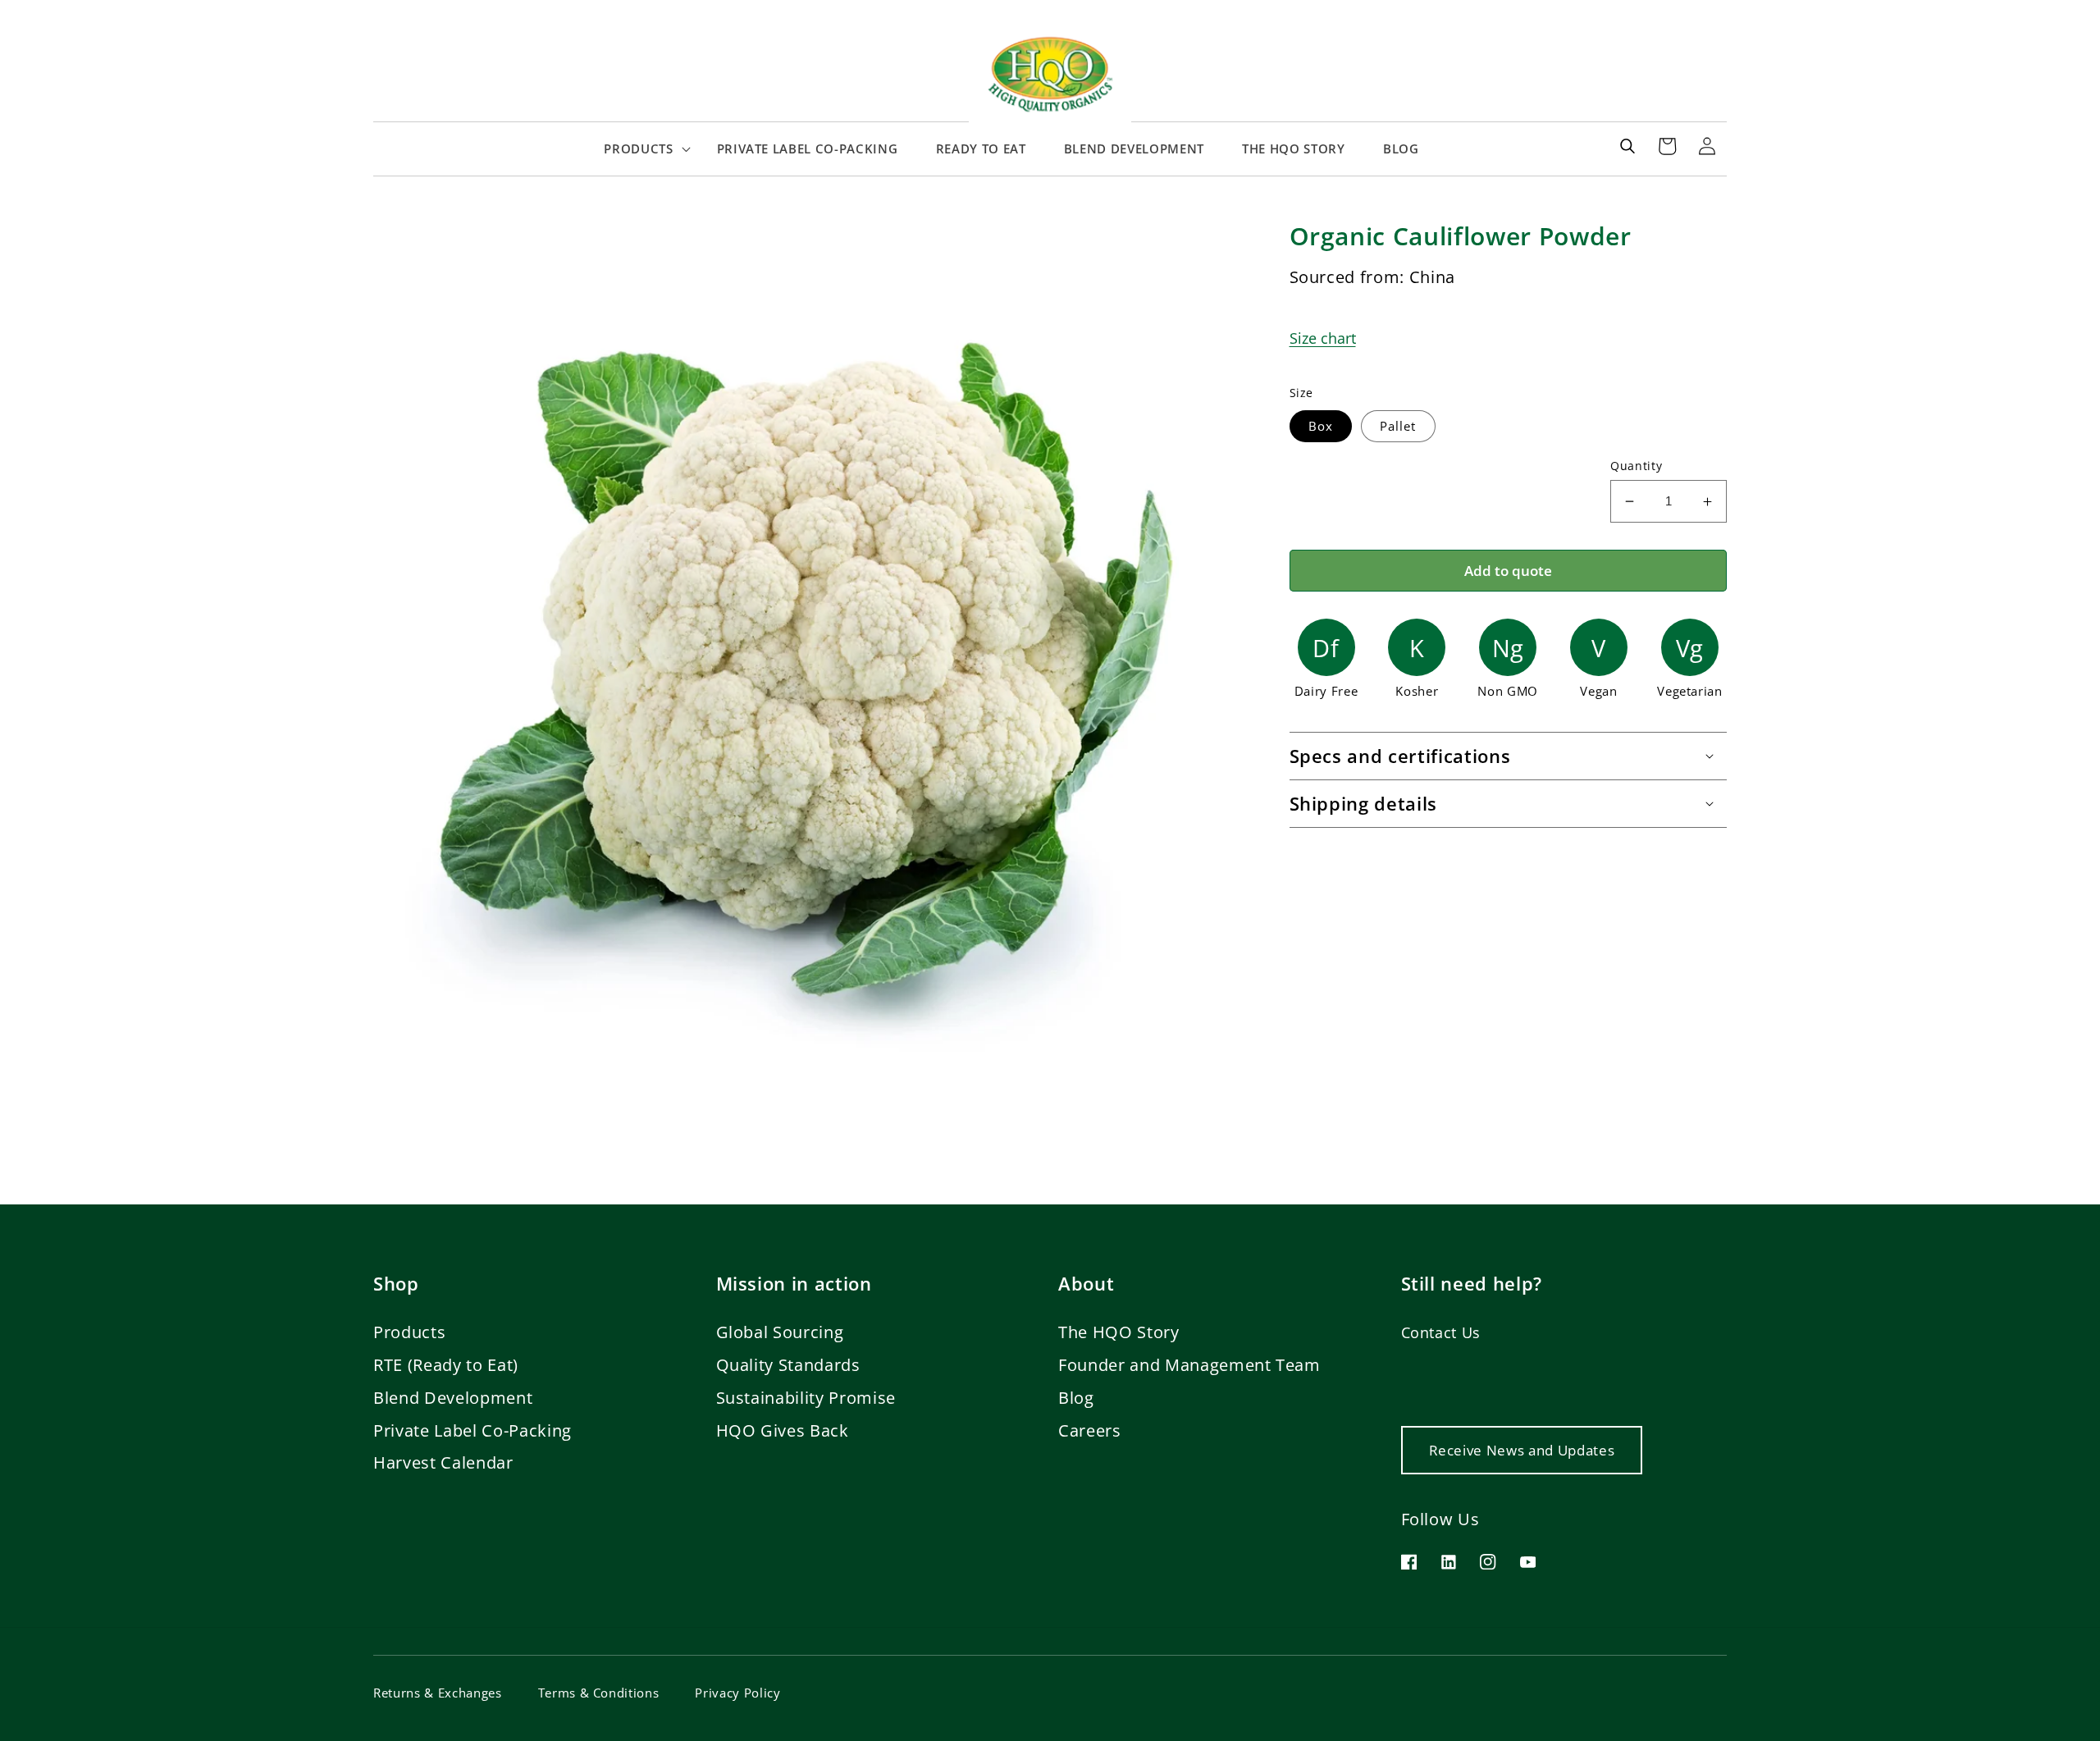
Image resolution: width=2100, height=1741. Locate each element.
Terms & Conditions (599, 1693)
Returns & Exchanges (438, 1693)
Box (1321, 426)
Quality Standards (788, 1365)
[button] (641, 149)
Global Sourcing (780, 1332)
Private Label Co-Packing (472, 1430)
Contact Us (1441, 1332)
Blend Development (453, 1398)
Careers (1090, 1430)
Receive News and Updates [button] (1522, 1450)
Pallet (1398, 426)
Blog (1076, 1398)
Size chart (1323, 338)
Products (409, 1332)
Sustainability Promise (806, 1398)
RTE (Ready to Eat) (446, 1365)
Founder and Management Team (1189, 1365)
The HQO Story (1119, 1332)
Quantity (1636, 466)
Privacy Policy (737, 1693)
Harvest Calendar (443, 1462)
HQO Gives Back (783, 1430)
